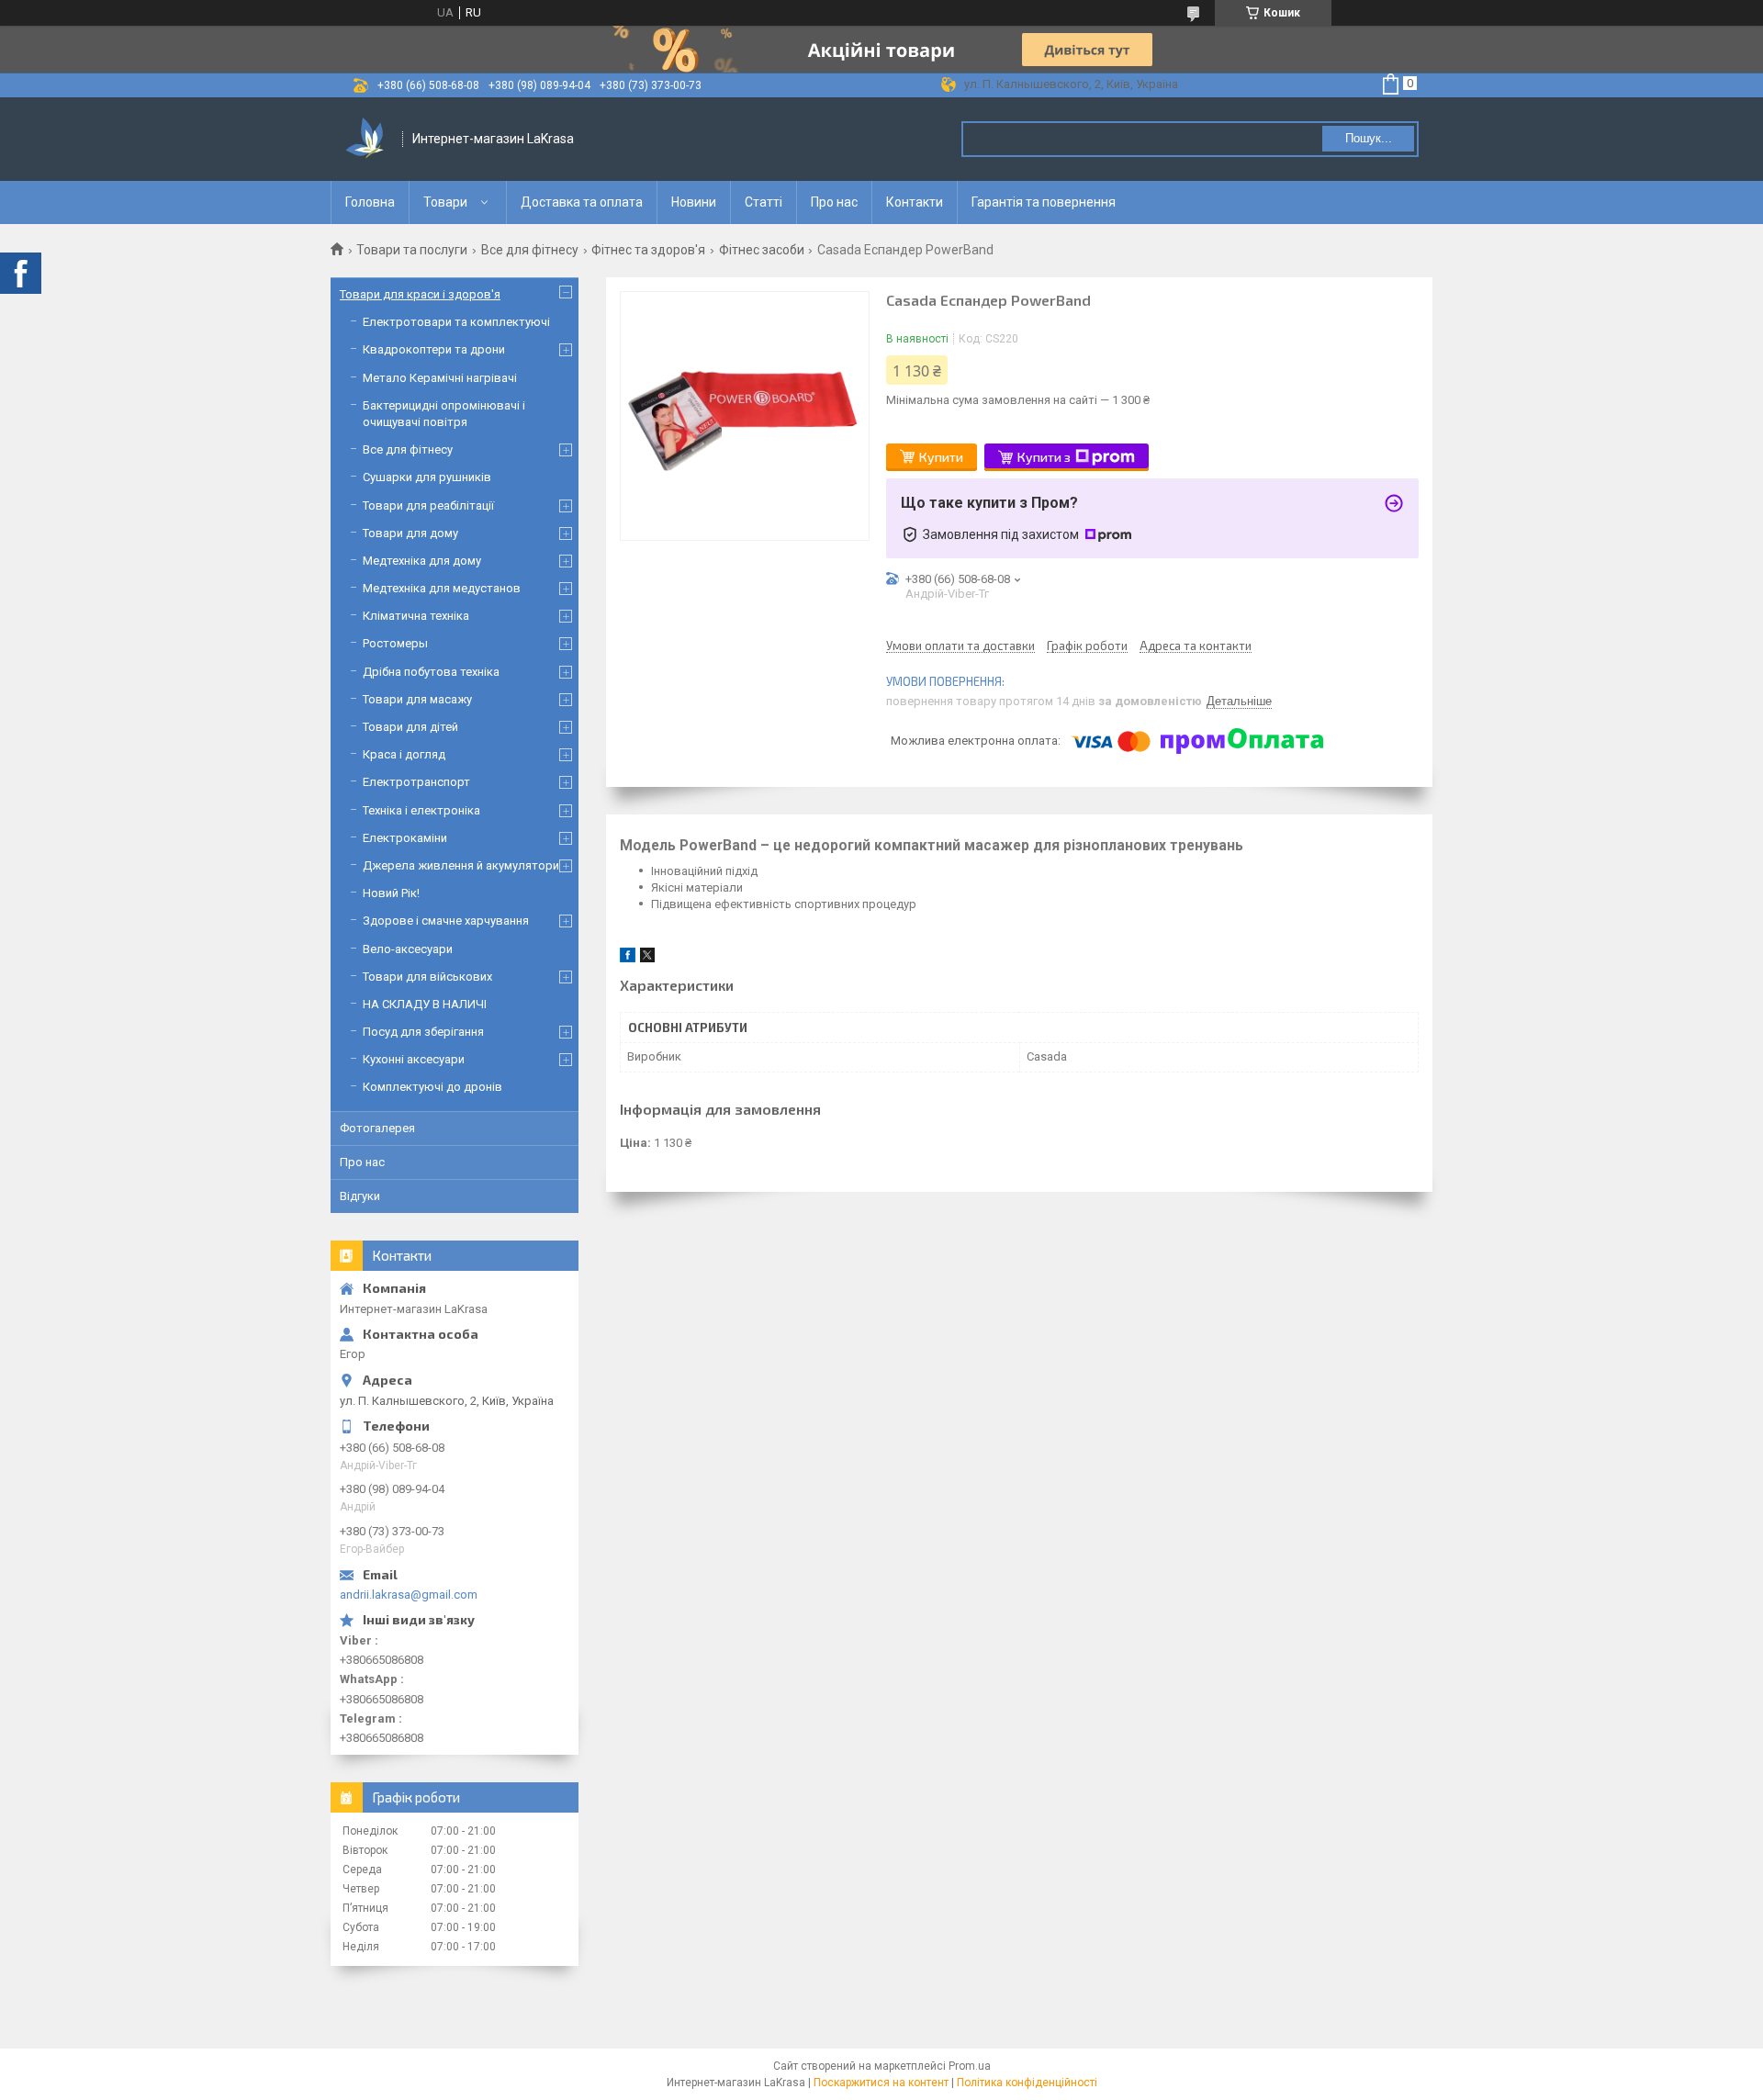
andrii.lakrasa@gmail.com (409, 1595)
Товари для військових (427, 977)
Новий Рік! (391, 893)
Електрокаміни (405, 838)
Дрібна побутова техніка (431, 672)
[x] (647, 958)
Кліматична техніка (416, 616)
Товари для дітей (410, 727)
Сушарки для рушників (427, 477)
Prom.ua (970, 2066)
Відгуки (360, 1196)
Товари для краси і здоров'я (420, 294)
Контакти (915, 202)
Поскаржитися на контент (881, 2083)
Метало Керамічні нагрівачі (440, 378)
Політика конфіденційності (1027, 2083)
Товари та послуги (412, 250)
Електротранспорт (416, 782)
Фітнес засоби (762, 250)
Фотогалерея (377, 1128)
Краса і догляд (404, 754)
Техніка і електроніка (421, 810)
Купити (941, 457)
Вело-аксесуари (408, 949)
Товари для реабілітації (428, 505)
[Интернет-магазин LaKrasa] (367, 139)
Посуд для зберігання (423, 1032)
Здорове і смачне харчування (446, 921)
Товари (445, 202)
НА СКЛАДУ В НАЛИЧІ (425, 1004)
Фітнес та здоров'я (648, 250)
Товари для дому (410, 533)
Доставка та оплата (582, 202)
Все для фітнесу (530, 250)
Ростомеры (395, 643)
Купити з (1044, 457)
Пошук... (1369, 138)
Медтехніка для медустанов (442, 588)
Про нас (834, 202)
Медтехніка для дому (422, 561)
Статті (764, 202)
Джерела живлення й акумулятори (461, 865)
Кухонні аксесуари (414, 1059)
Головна (370, 202)
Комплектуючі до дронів (432, 1087)
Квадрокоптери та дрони (434, 349)
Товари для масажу (417, 699)
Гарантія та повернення (1044, 202)
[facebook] (628, 958)
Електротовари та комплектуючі (456, 322)
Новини (694, 202)
